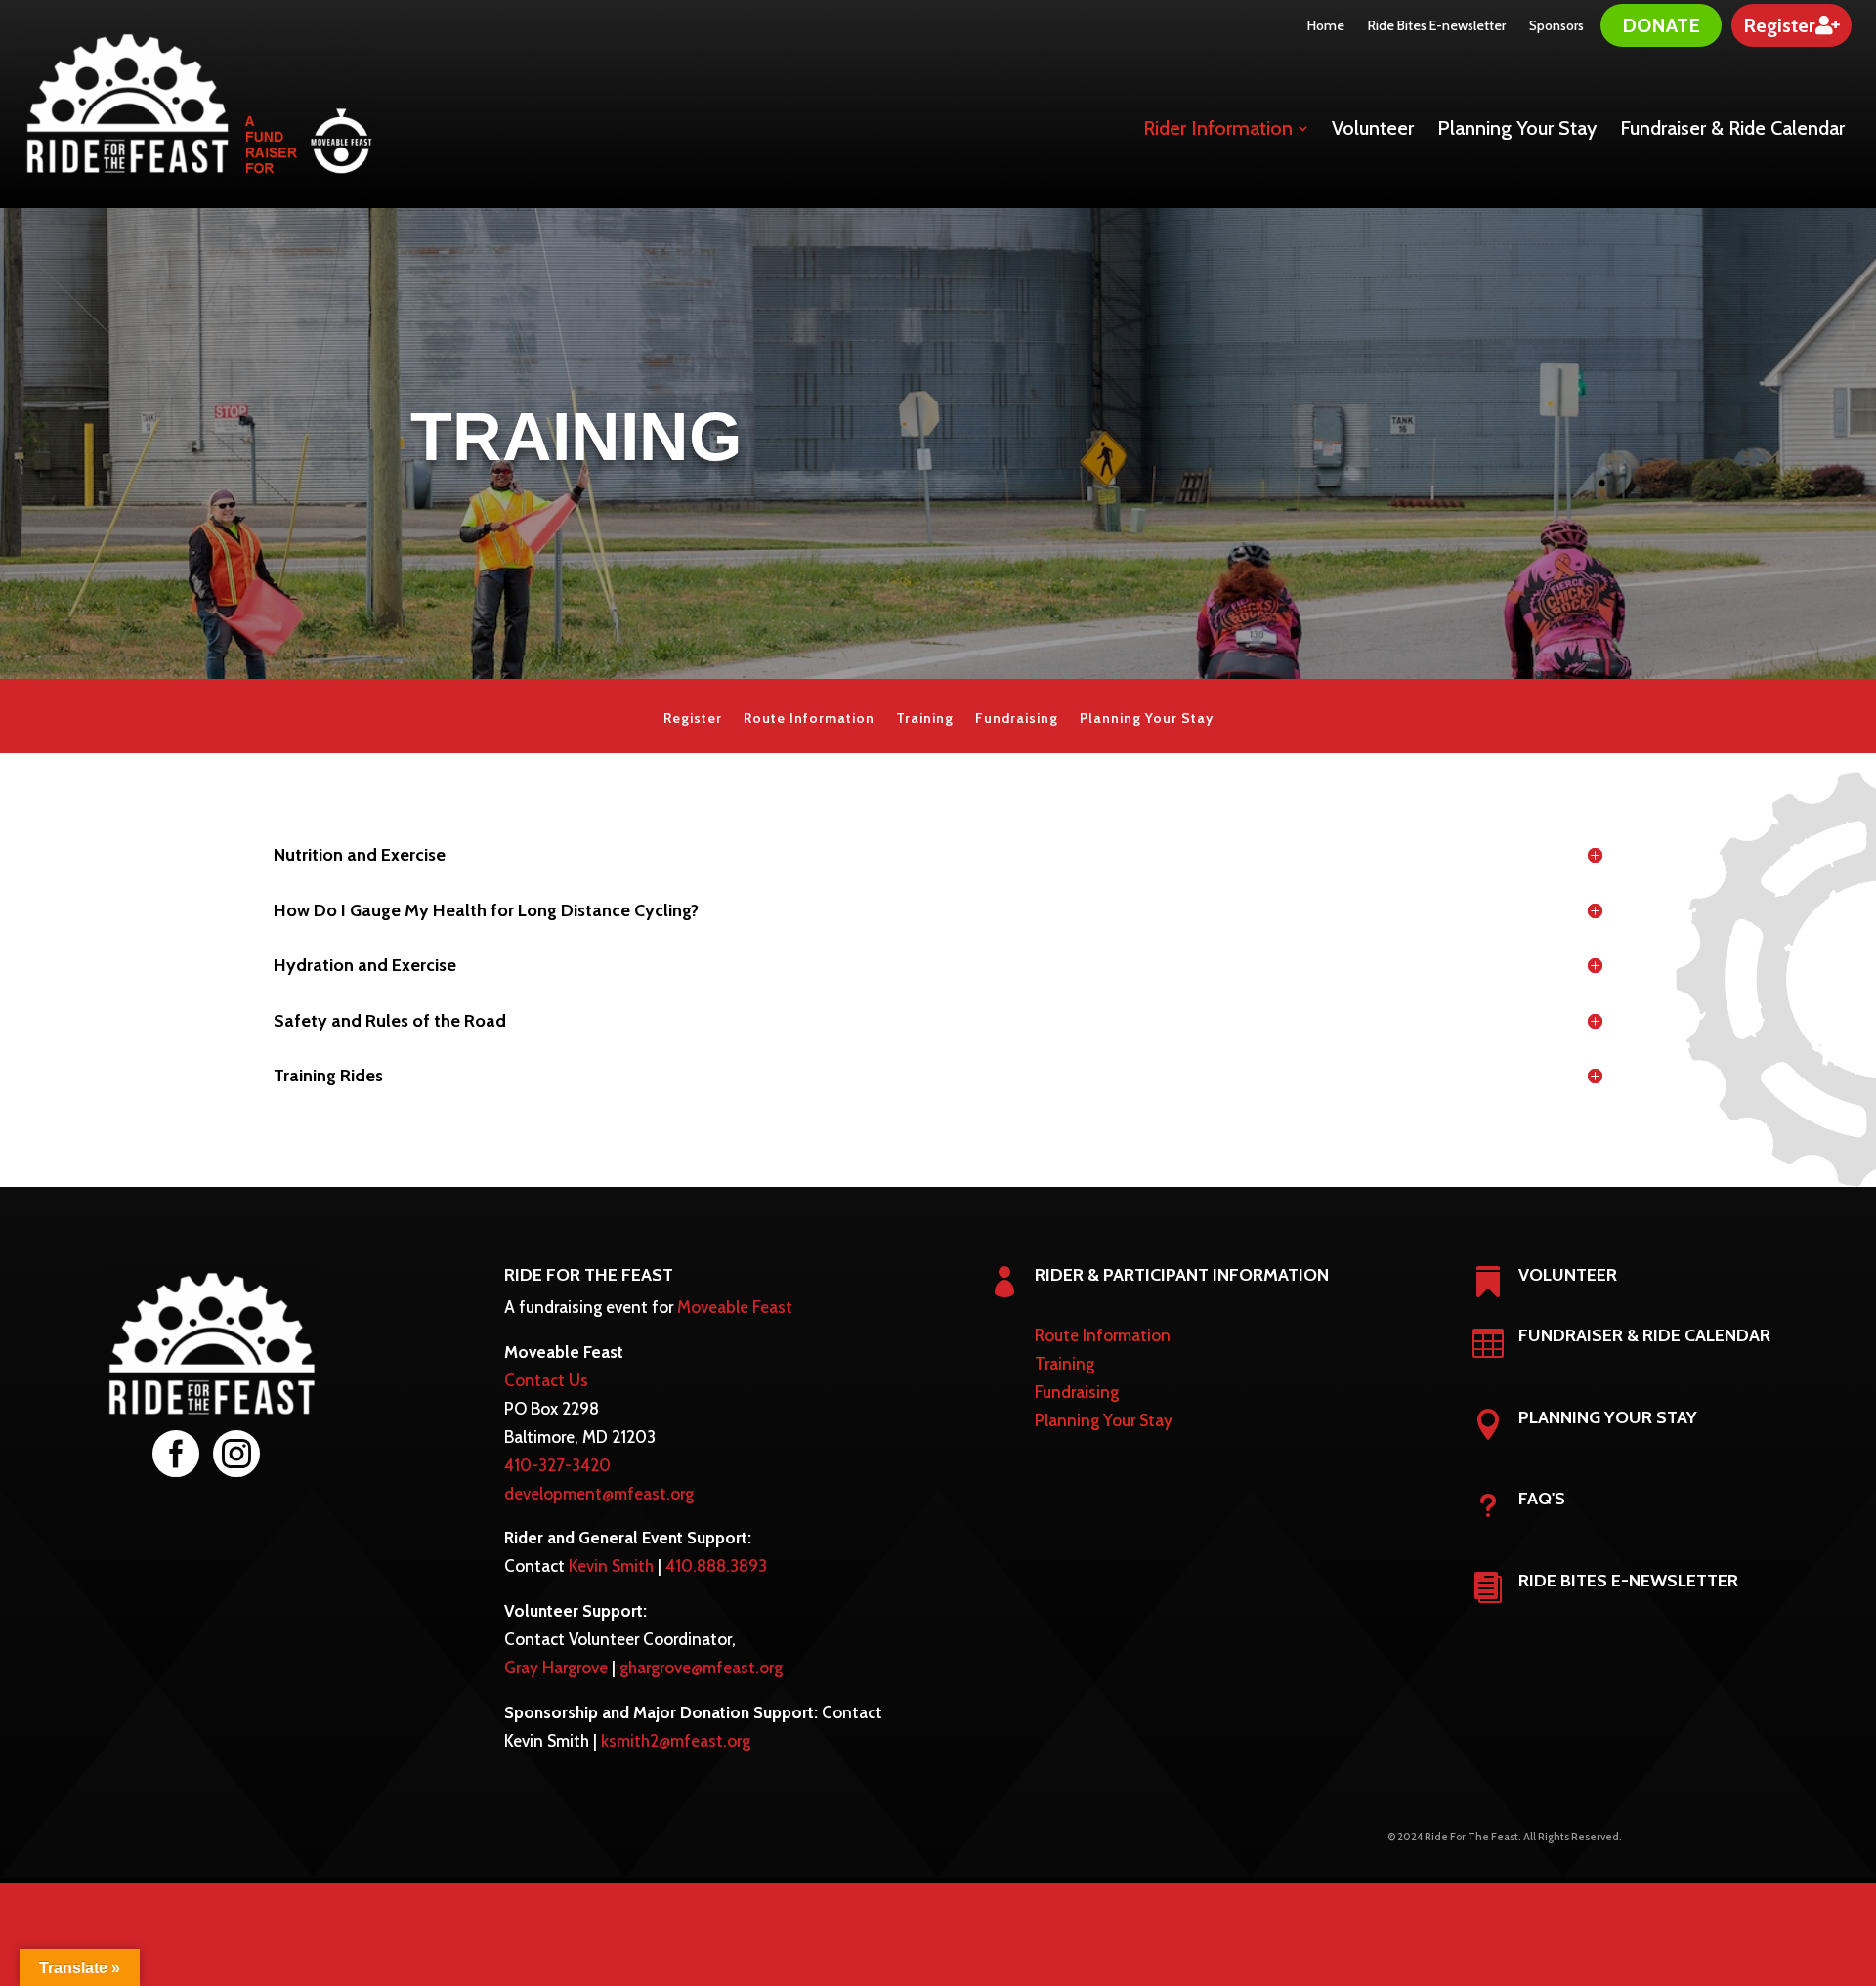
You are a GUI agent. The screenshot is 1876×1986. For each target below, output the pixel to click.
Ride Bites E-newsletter (1628, 1581)
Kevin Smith (611, 1566)
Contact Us (546, 1380)
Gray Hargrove (556, 1668)
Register (693, 719)
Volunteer (1568, 1275)
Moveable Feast (735, 1307)
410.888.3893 (716, 1566)
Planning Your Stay (1147, 719)
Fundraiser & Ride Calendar (1644, 1335)
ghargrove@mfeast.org (701, 1668)
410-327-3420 (557, 1465)
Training (925, 719)
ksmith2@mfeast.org (676, 1741)
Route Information (809, 719)
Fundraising (1017, 719)
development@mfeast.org (599, 1494)
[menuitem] (1326, 25)
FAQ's (1542, 1499)
